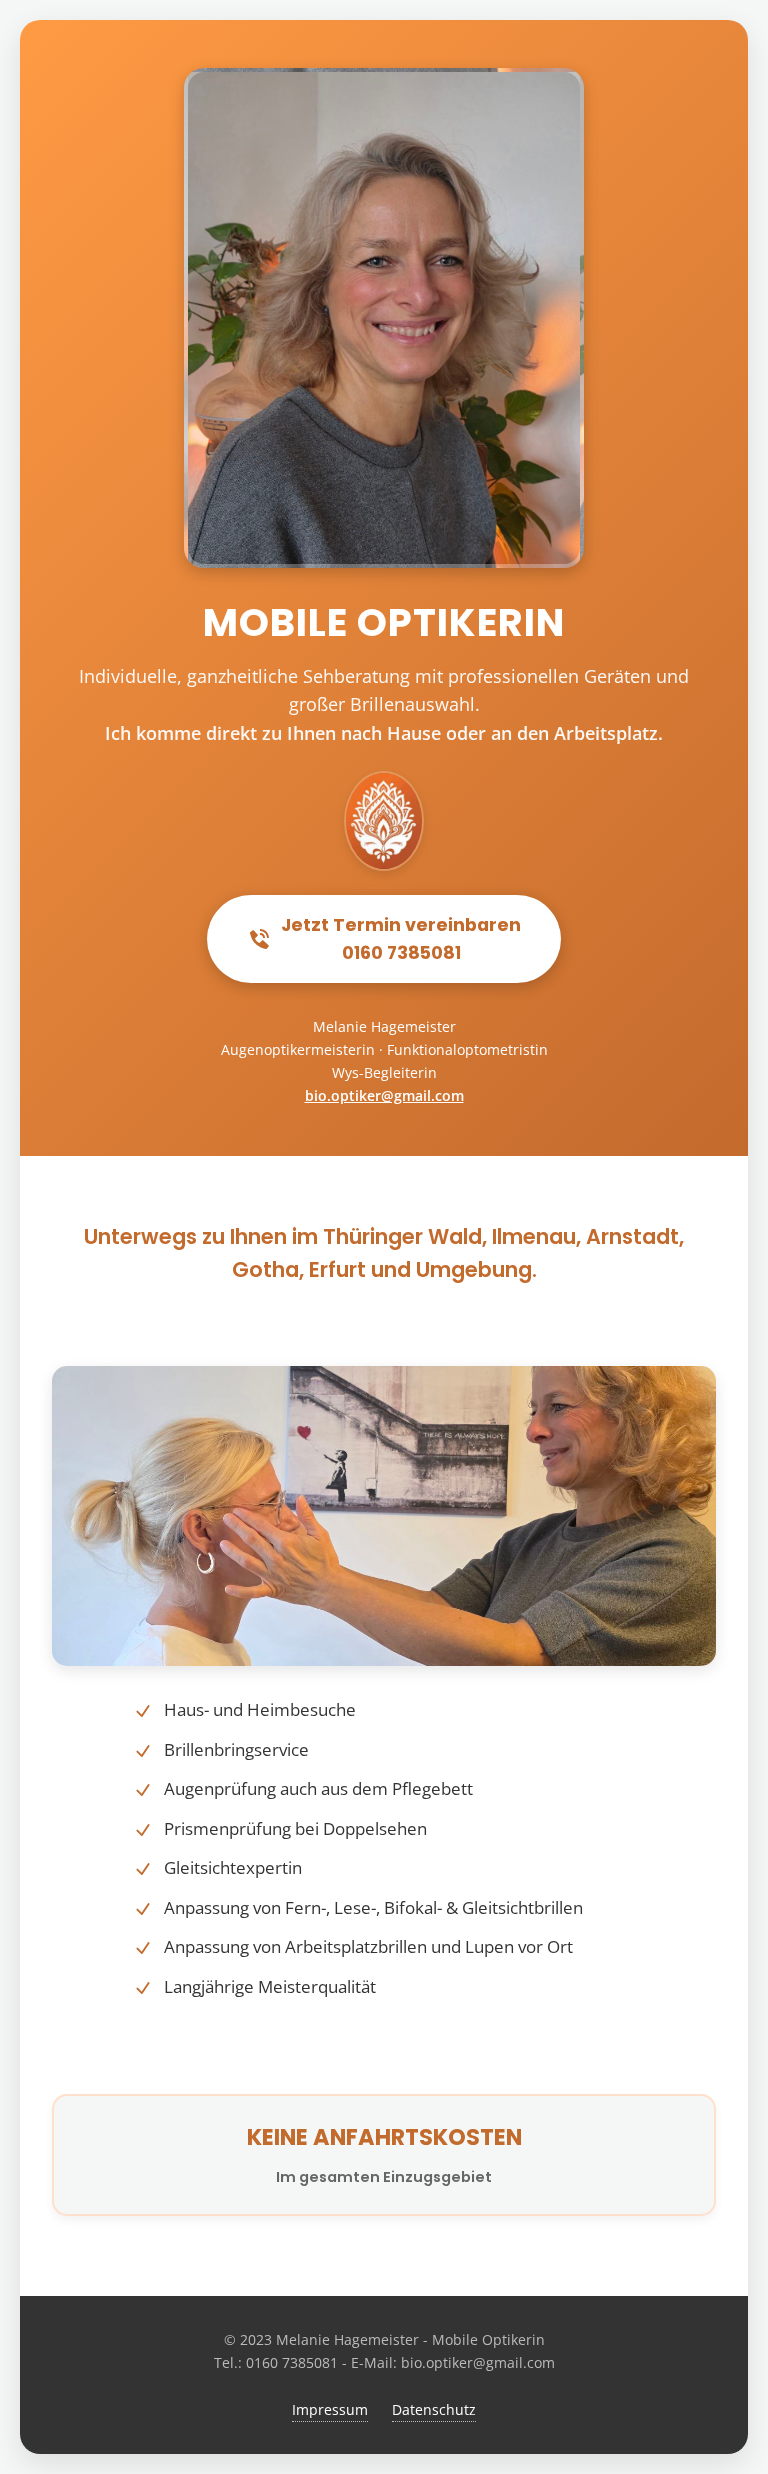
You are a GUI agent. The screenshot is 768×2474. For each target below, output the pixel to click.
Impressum (330, 2409)
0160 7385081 (292, 2362)
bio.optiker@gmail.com (384, 1095)
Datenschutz (434, 2409)
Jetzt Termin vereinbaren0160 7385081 (401, 939)
